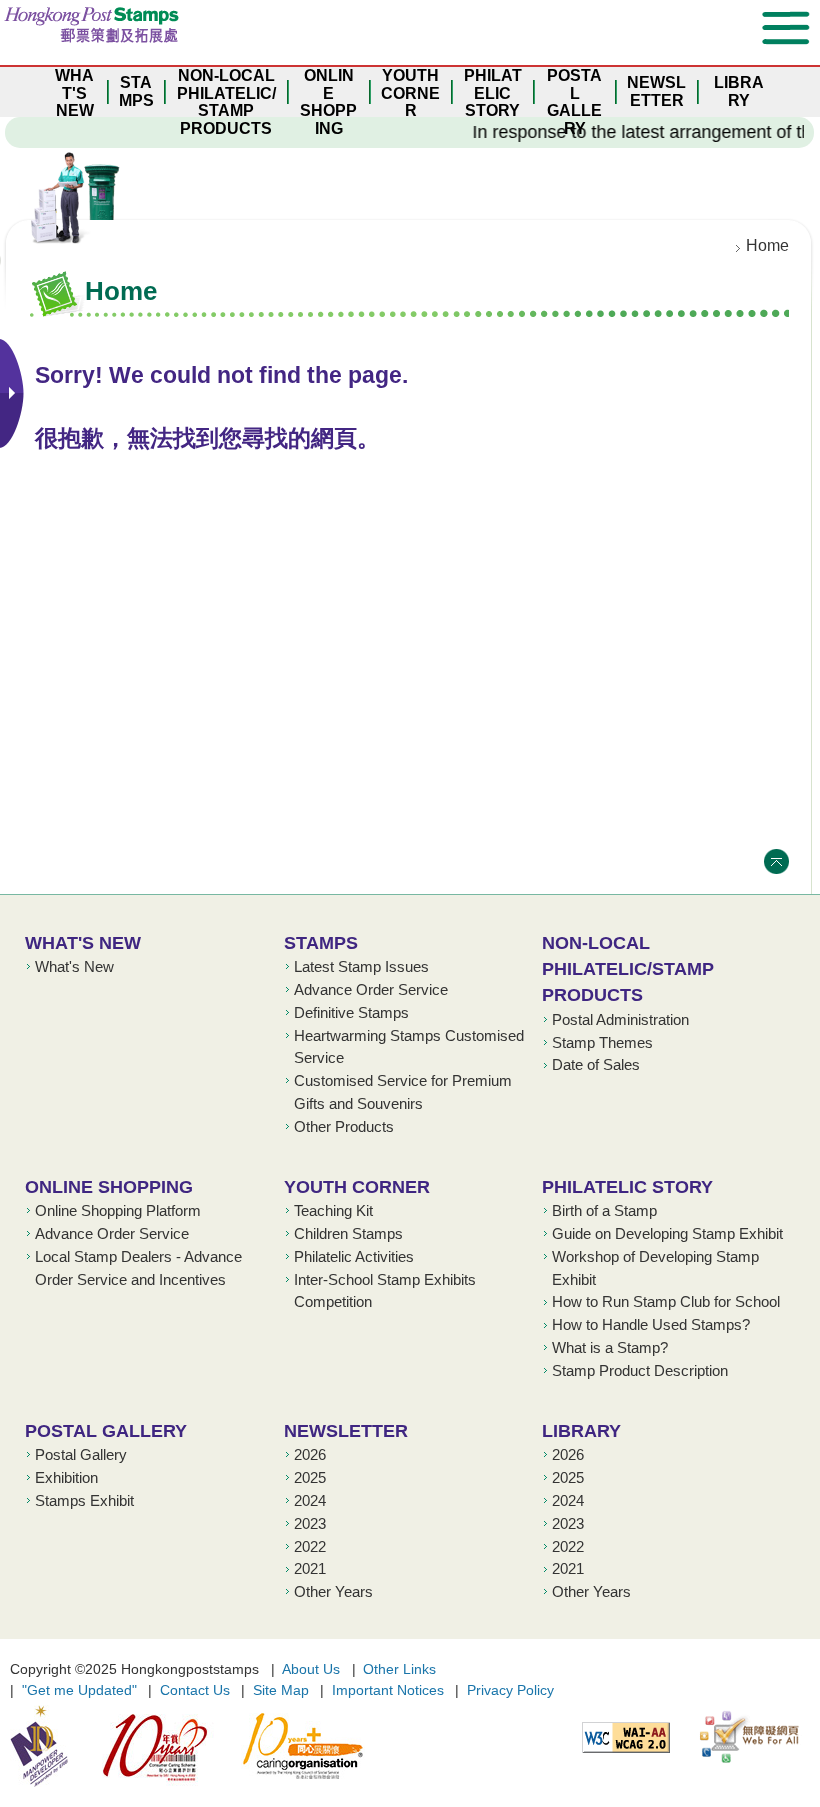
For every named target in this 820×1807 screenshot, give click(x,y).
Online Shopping (109, 1186)
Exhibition (66, 1478)
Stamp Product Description (640, 1371)
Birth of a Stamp (604, 1211)
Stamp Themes (602, 1043)
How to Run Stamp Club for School (666, 1302)
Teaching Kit (333, 1211)
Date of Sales (596, 1065)
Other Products (344, 1127)
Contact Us (195, 1690)
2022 (310, 1547)
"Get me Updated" (79, 1690)
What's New (83, 942)
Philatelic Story (627, 1186)
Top (776, 861)
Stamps (321, 942)
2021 (310, 1569)
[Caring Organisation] (290, 1746)
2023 (310, 1524)
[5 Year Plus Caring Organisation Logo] (142, 1746)
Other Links (399, 1669)
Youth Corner (357, 1186)
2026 (310, 1455)
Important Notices (388, 1690)
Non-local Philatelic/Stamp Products (628, 969)
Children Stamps (348, 1234)
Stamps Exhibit (84, 1501)
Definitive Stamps (351, 1013)
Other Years (333, 1592)
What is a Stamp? (610, 1348)
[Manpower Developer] (39, 1746)
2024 (310, 1501)
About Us (311, 1669)
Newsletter (346, 1430)
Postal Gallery (106, 1430)
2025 (310, 1478)
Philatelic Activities (354, 1257)
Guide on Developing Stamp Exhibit (667, 1234)
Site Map (281, 1690)
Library (581, 1430)
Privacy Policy (510, 1690)
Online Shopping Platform (118, 1211)
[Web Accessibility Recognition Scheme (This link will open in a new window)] (740, 1737)
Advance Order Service (371, 990)
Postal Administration (620, 1020)
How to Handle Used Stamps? (651, 1325)
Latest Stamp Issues (361, 967)
